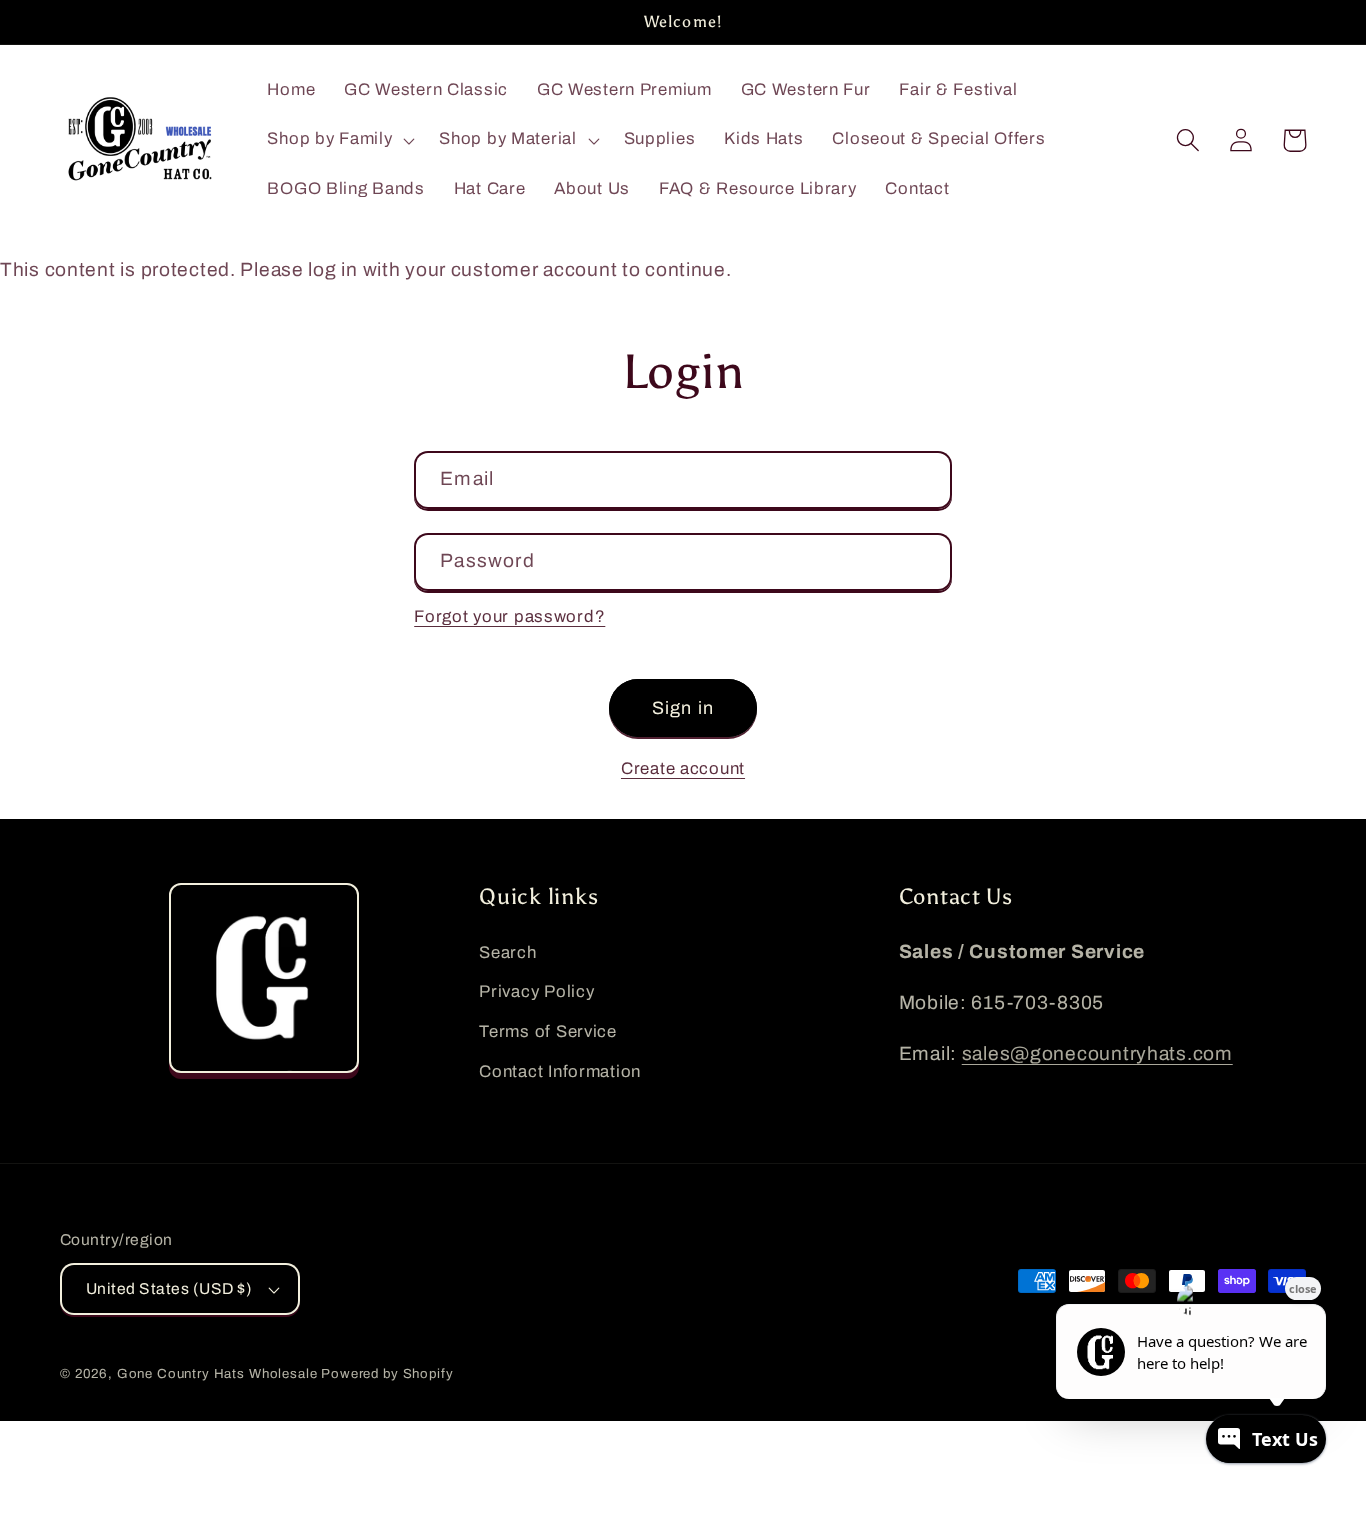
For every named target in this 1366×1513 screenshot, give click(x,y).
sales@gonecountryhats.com (1097, 1053)
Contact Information (560, 1071)
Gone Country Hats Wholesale (217, 1373)
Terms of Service (548, 1031)
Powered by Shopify (387, 1373)
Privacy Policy (536, 991)
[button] (339, 140)
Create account (683, 768)
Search (507, 952)
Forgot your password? (509, 616)
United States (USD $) (169, 1288)
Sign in (683, 708)
